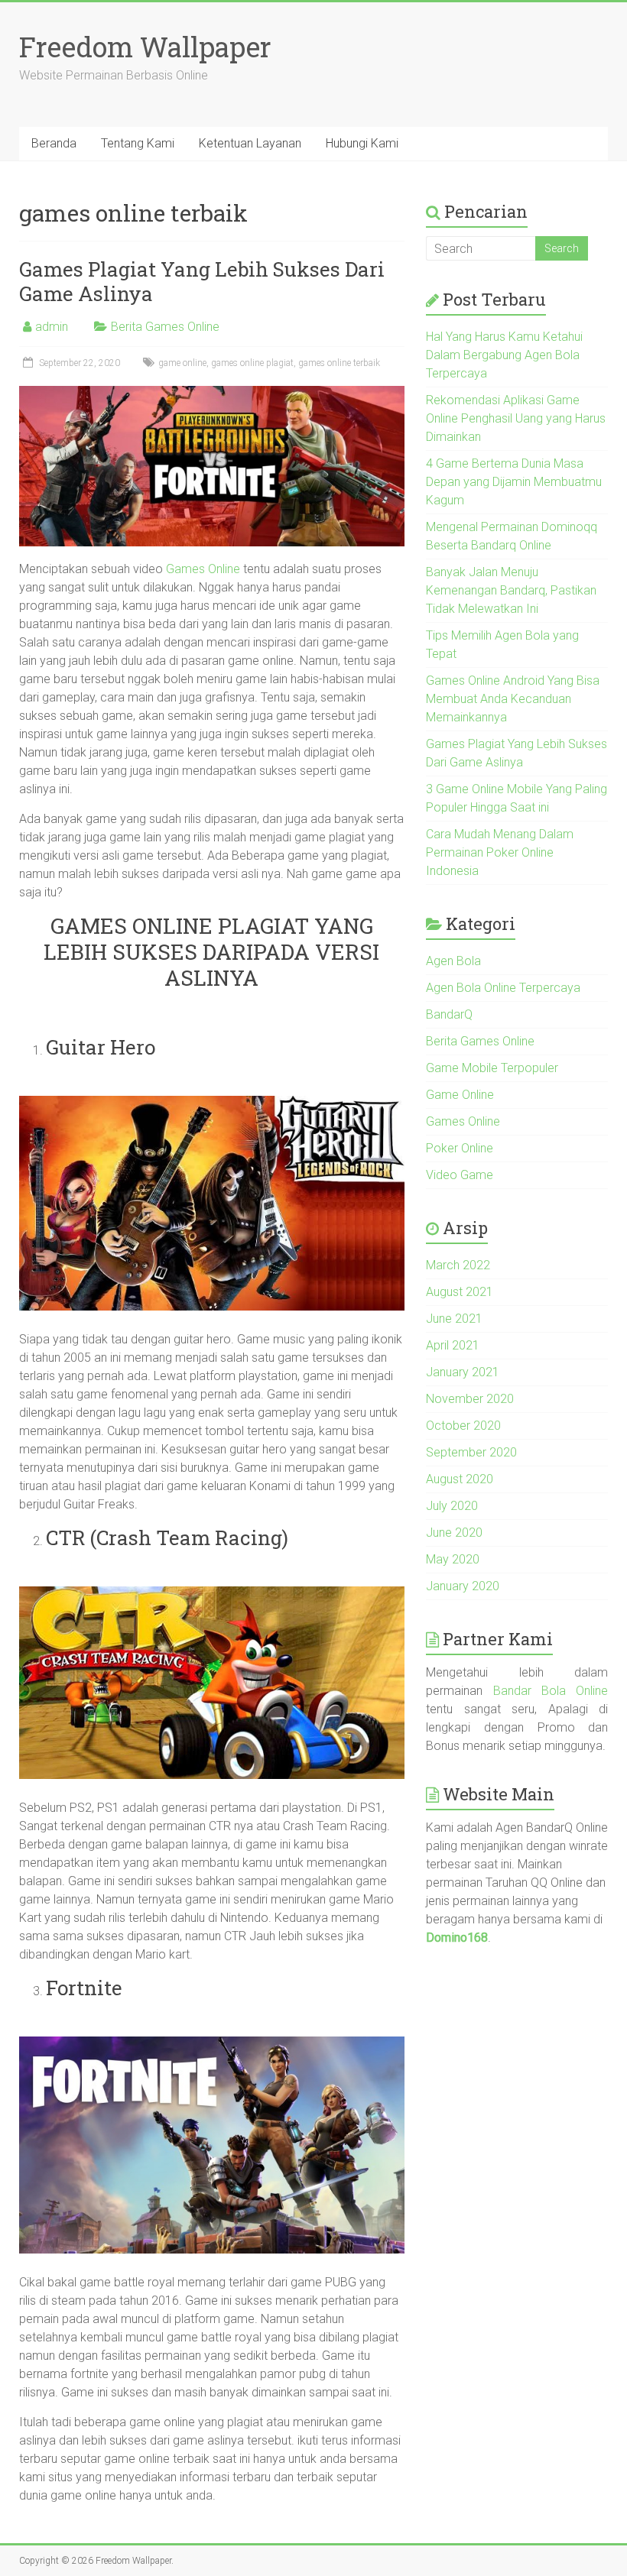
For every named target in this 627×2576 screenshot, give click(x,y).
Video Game (460, 1175)
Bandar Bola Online (551, 1691)
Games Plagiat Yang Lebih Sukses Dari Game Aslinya (202, 281)
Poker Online (460, 1148)
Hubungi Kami (362, 143)
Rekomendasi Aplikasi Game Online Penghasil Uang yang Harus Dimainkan (516, 418)
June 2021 (454, 1319)
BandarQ (449, 1014)
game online (182, 363)
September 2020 (471, 1452)
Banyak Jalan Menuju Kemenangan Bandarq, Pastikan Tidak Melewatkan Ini (511, 590)
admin (52, 327)
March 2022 (458, 1265)
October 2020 (463, 1426)
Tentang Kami (138, 143)
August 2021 (460, 1292)
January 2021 (463, 1372)
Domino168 (457, 1938)
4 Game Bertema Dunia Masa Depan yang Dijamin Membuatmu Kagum (514, 482)
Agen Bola (453, 961)
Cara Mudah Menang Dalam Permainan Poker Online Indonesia (500, 852)
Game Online (460, 1095)
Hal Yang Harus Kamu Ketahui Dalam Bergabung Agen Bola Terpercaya (504, 355)
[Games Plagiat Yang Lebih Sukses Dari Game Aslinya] (212, 393)
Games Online (203, 569)
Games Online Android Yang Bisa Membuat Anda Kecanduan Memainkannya (513, 699)
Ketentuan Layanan (250, 143)
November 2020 (470, 1399)
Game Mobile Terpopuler (492, 1068)
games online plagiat (252, 363)
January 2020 (463, 1586)
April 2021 (453, 1345)
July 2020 (452, 1506)
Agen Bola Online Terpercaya (503, 988)
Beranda (54, 143)
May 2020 (453, 1559)
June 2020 (454, 1533)
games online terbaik (339, 363)
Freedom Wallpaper (145, 47)
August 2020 (460, 1479)
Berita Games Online (165, 327)
